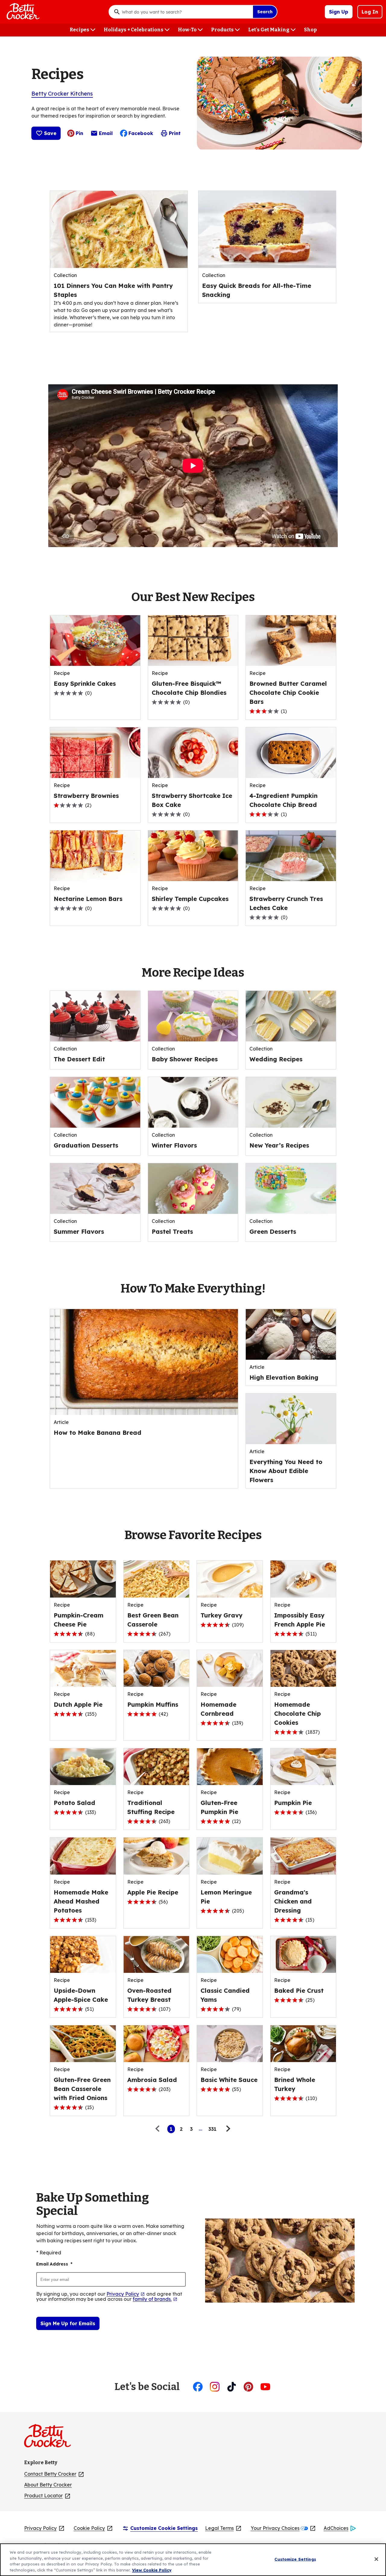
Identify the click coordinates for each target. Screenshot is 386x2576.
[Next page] (227, 2129)
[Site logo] (51, 2438)
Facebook (141, 133)
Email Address (54, 2264)
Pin (79, 133)
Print (175, 133)
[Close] (376, 2559)
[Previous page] (159, 2129)
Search (265, 12)
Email (106, 135)
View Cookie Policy (152, 2570)
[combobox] (186, 12)
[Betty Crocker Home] (22, 12)
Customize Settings (295, 2559)
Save (50, 133)
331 (212, 2129)
